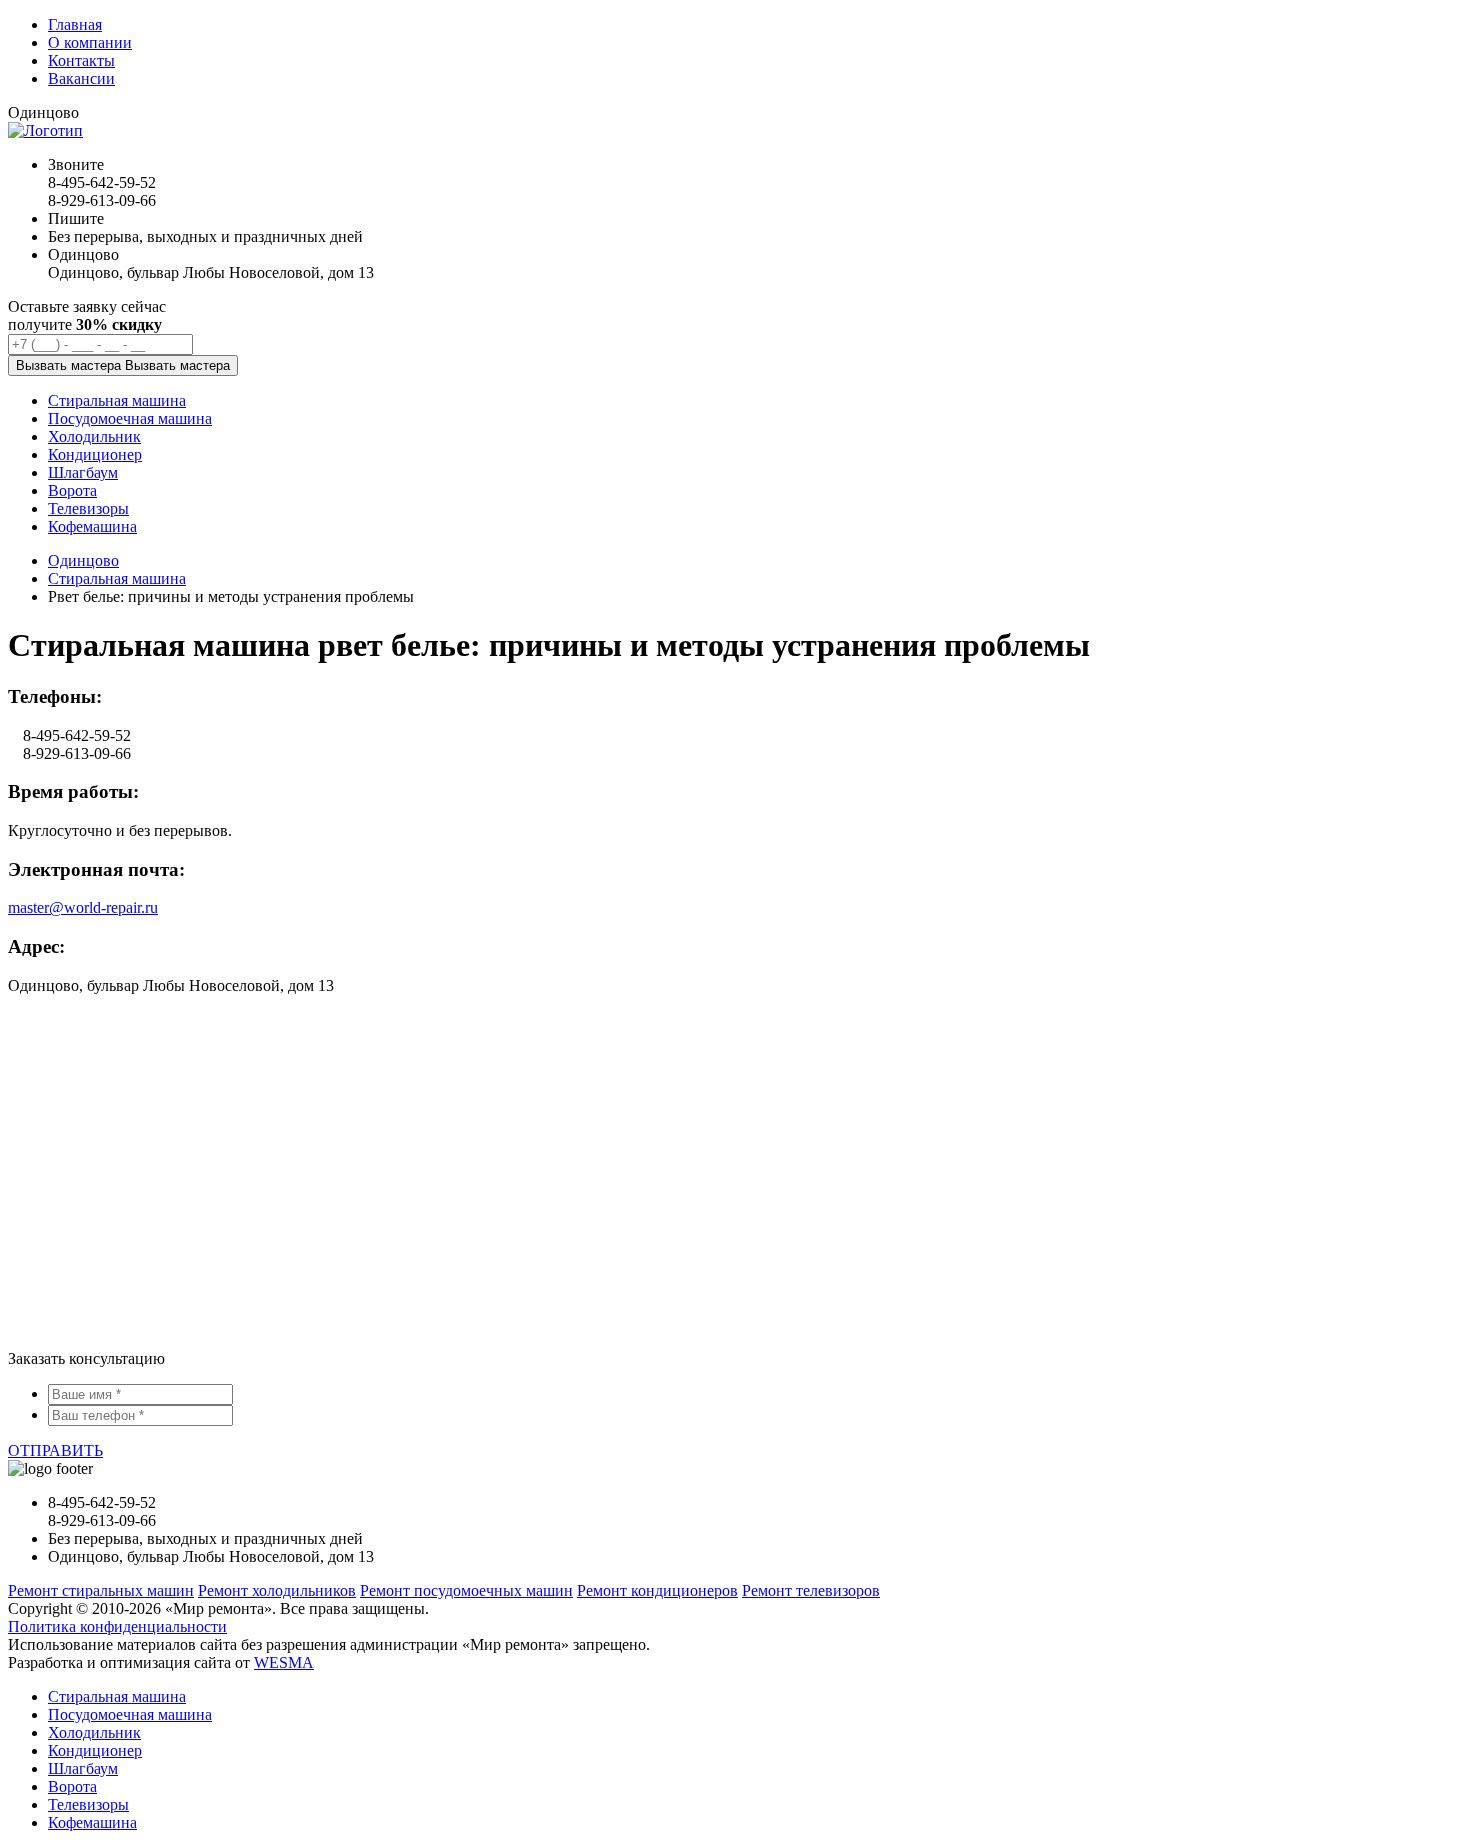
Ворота (72, 1786)
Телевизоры (88, 1804)
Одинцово (83, 560)
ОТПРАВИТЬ (55, 1450)
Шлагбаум (83, 1768)
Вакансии (81, 78)
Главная (75, 24)
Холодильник (94, 1732)
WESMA (284, 1662)
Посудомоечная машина (130, 1714)
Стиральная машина (117, 578)
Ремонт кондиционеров (657, 1590)
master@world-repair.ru (83, 907)
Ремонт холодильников (277, 1590)
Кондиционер (95, 1750)
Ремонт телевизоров (811, 1590)
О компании (90, 42)
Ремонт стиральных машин (101, 1590)
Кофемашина (92, 1822)
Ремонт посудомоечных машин (466, 1590)
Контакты (81, 60)
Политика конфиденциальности (117, 1626)
